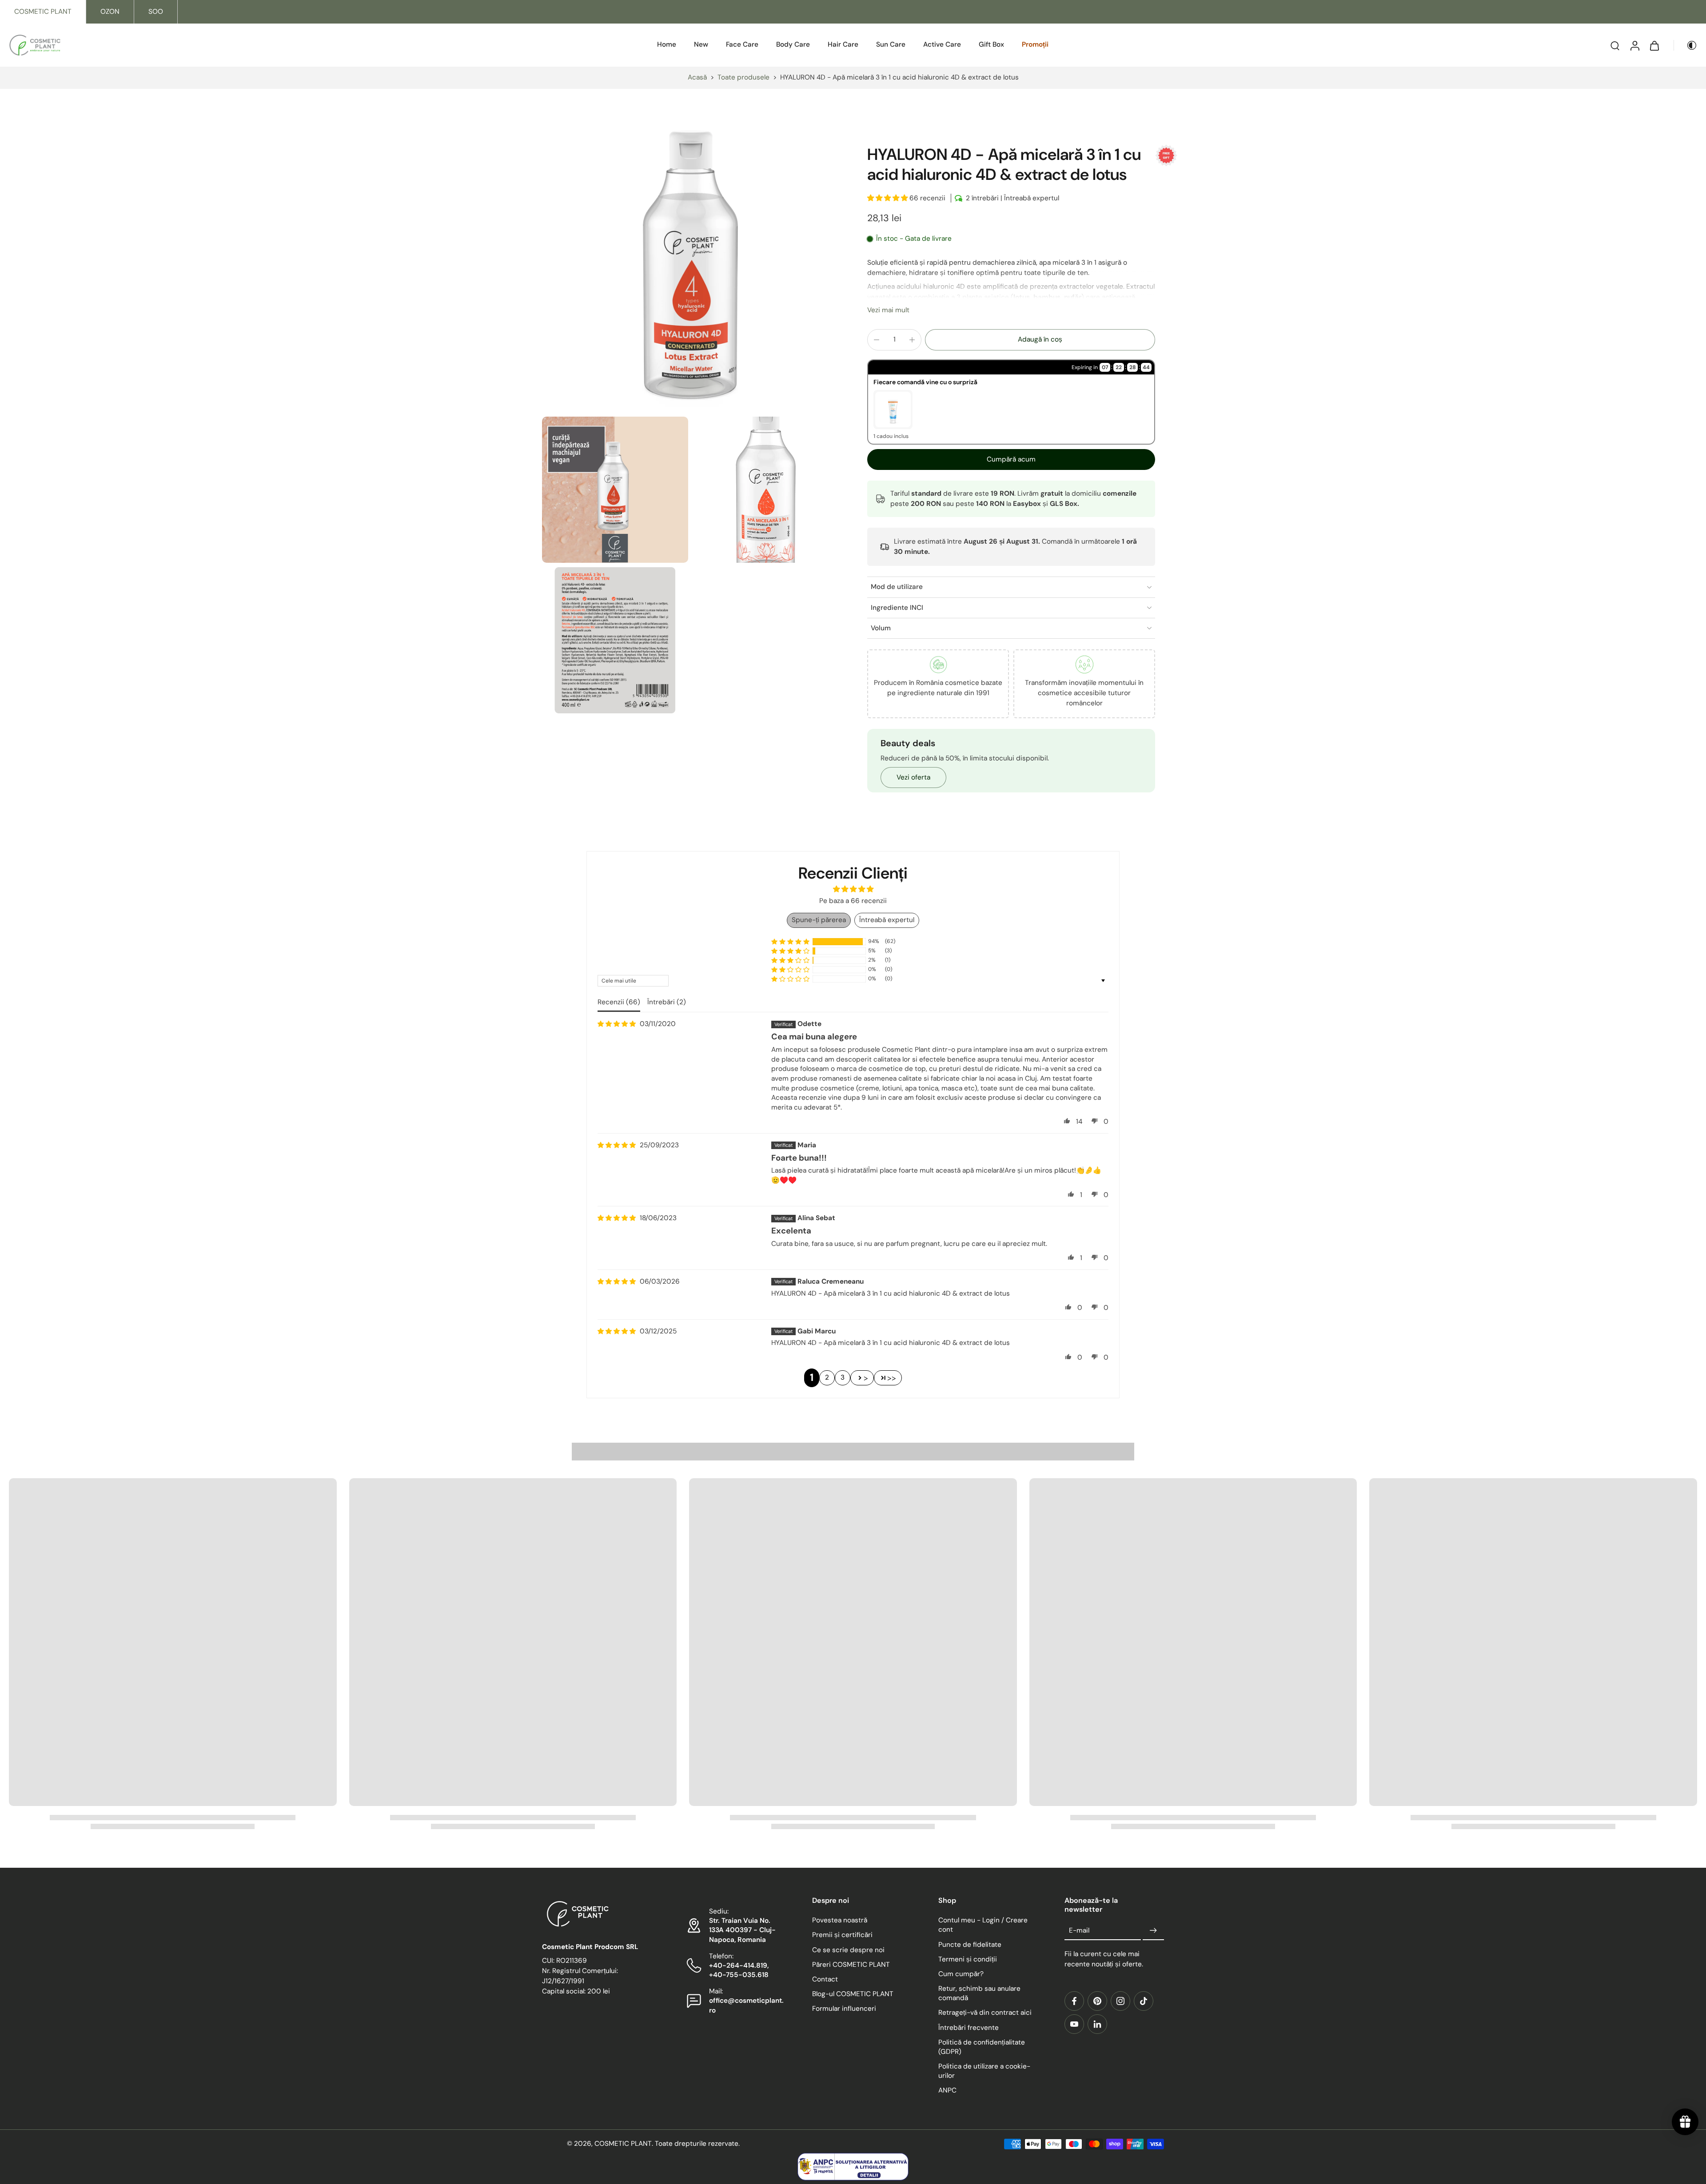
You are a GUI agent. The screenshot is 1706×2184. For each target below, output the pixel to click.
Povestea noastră (840, 1921)
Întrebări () (667, 1002)
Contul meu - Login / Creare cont (983, 1925)
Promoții (1035, 44)
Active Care (942, 44)
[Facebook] (1074, 2001)
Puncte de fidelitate (970, 1945)
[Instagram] (1120, 2001)
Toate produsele (743, 77)
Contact (825, 1979)
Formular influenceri (844, 2009)
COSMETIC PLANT (43, 12)
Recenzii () (619, 1002)
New (701, 44)
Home (667, 44)
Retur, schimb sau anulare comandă (979, 1993)
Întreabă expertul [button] (887, 920)
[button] (888, 198)
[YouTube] (1074, 2024)
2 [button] (827, 1377)
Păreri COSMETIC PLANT (851, 1965)
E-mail (1079, 1930)
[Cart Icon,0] (1654, 45)
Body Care (793, 44)
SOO (156, 12)
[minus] (877, 340)
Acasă (697, 77)
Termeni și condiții (968, 1959)
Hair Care (843, 44)
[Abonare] (1153, 1931)
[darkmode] (1686, 45)
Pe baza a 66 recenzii (853, 901)
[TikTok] (1144, 2001)
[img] (617, 1024)
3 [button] (843, 1377)
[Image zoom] (690, 264)
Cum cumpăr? (961, 1974)
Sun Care (891, 44)
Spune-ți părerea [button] (819, 920)
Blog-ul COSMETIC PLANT (853, 1994)
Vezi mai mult (888, 310)
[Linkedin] (1097, 2024)
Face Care (742, 44)
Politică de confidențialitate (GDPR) (982, 2047)
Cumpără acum (1011, 459)
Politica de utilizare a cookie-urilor (984, 2071)
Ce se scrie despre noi (848, 1950)
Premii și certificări (842, 1935)
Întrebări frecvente (969, 2028)
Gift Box (991, 44)
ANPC (947, 2091)
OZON (110, 12)
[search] (1615, 45)
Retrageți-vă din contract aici (985, 2013)
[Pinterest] (1097, 2001)
